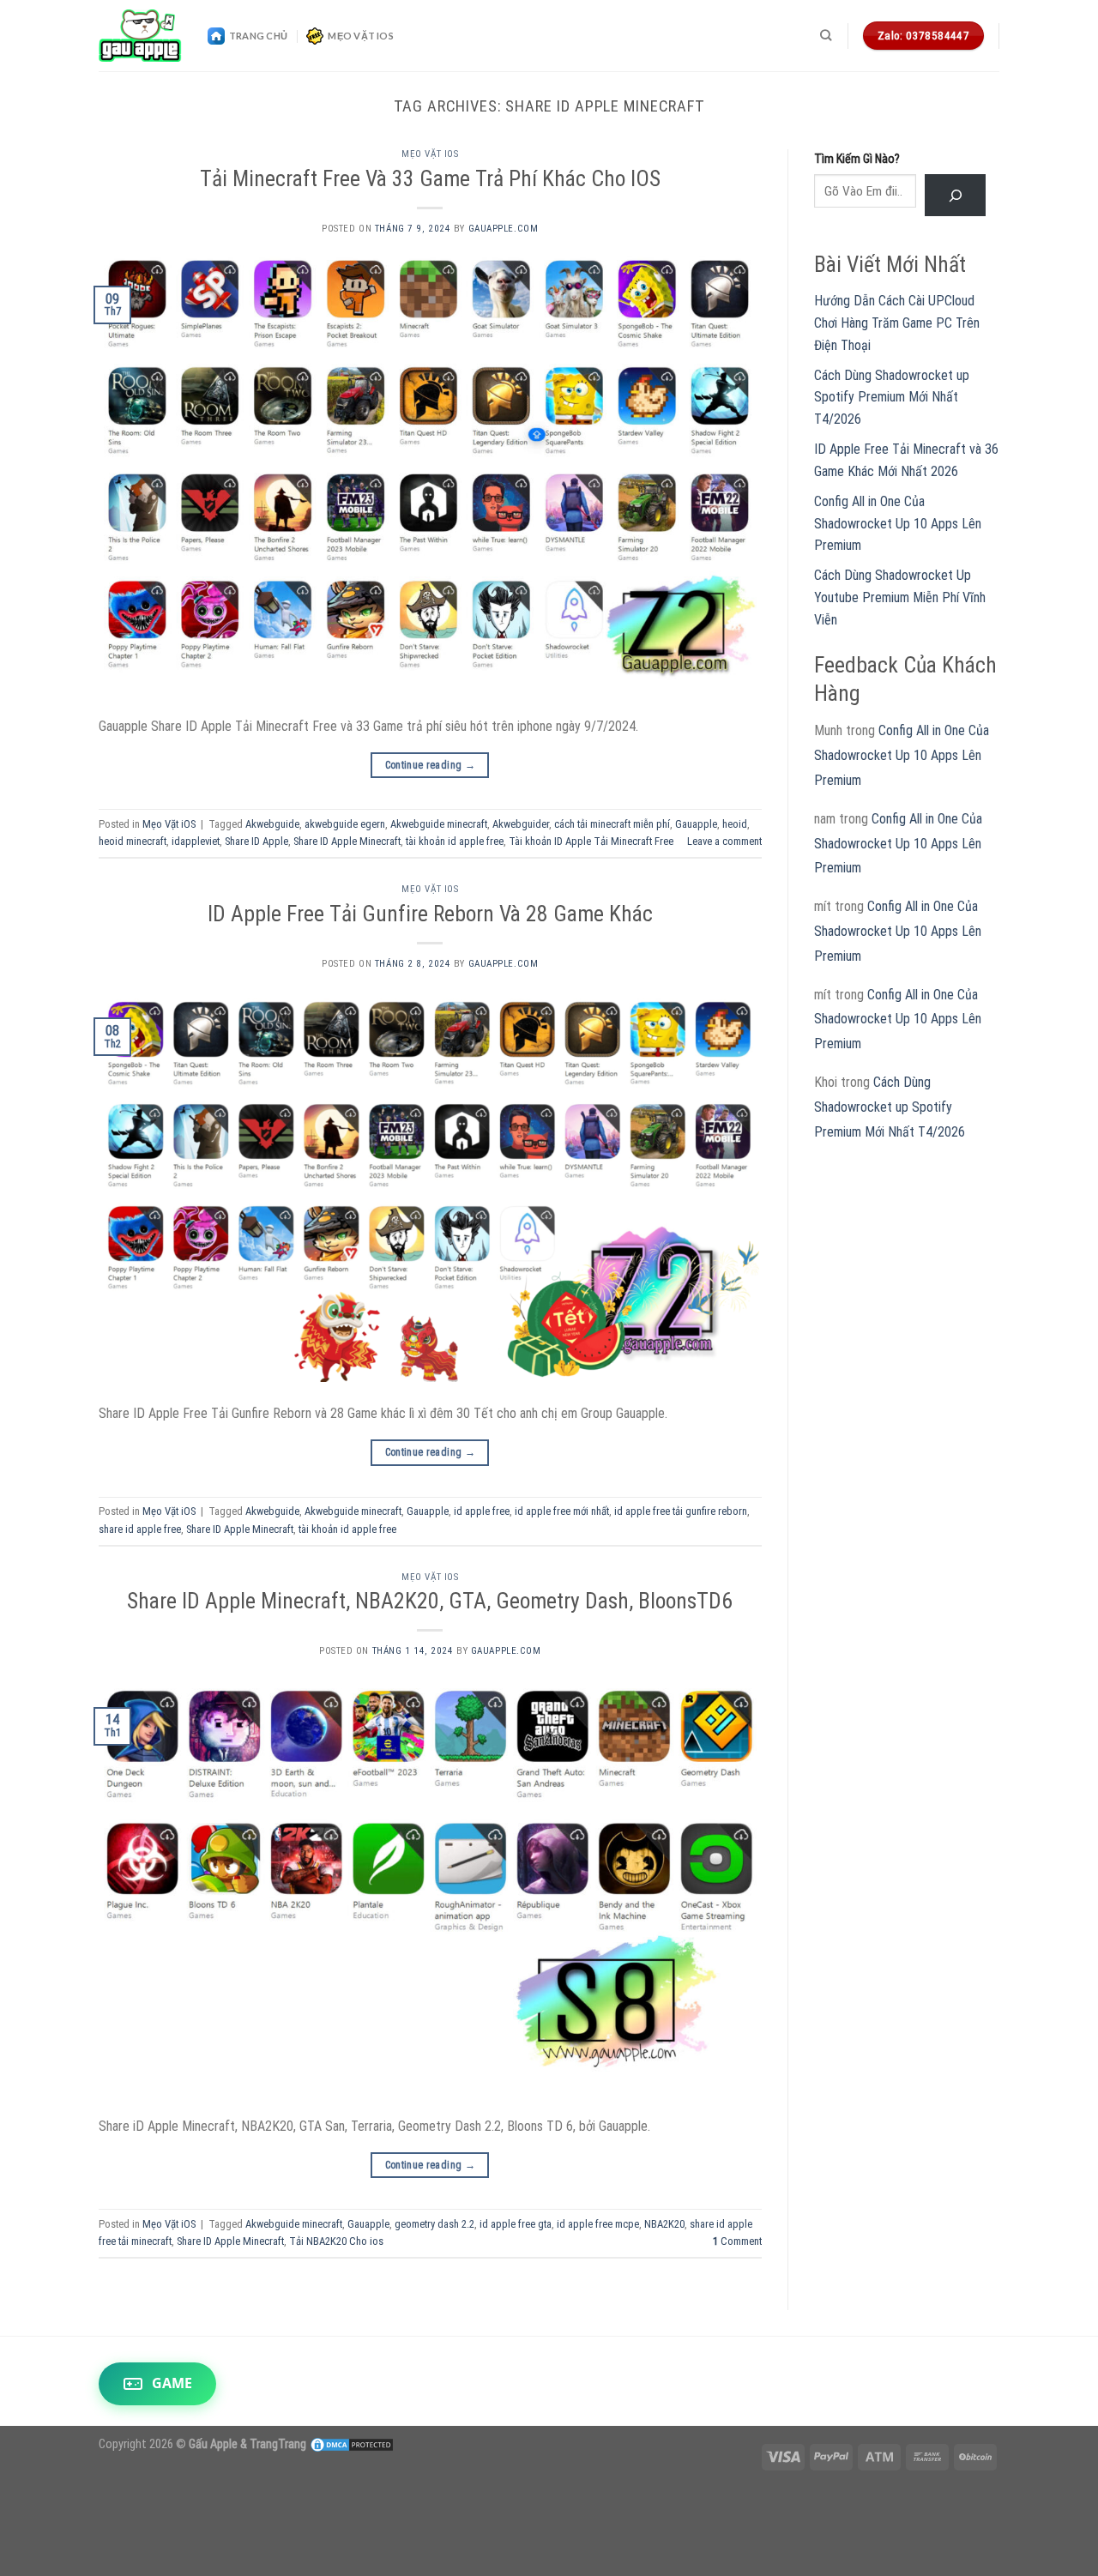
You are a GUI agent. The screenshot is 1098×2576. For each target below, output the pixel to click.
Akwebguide (272, 824)
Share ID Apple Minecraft (347, 841)
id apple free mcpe (598, 2224)
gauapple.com (504, 229)
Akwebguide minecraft (439, 824)
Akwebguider (521, 824)
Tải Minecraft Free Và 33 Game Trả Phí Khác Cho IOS (430, 178)
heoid (735, 824)
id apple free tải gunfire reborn (681, 1511)
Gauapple (696, 824)
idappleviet (196, 841)
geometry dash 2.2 (434, 2224)
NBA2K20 (664, 2224)
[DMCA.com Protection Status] (352, 2444)
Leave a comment (724, 841)
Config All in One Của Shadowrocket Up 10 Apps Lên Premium (898, 523)
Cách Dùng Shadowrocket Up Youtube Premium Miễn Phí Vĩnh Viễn (900, 597)
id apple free (482, 1511)
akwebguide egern (345, 824)
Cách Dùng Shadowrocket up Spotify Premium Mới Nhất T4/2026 (892, 397)
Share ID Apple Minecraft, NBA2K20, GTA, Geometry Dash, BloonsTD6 (430, 1601)
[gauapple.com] (140, 36)
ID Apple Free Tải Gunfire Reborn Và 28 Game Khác (430, 914)
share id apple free (140, 1529)
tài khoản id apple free (455, 841)
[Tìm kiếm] (826, 35)
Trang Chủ (258, 36)
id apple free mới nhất (562, 1511)
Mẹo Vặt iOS (360, 36)
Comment (737, 2241)
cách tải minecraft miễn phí (612, 824)
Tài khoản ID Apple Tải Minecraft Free (591, 841)
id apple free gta (516, 2224)
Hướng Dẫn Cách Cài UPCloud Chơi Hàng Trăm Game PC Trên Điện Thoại (897, 323)
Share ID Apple (256, 841)
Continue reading (431, 765)
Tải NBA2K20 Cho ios (336, 2241)
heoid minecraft (133, 841)
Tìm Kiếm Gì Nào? (857, 159)
